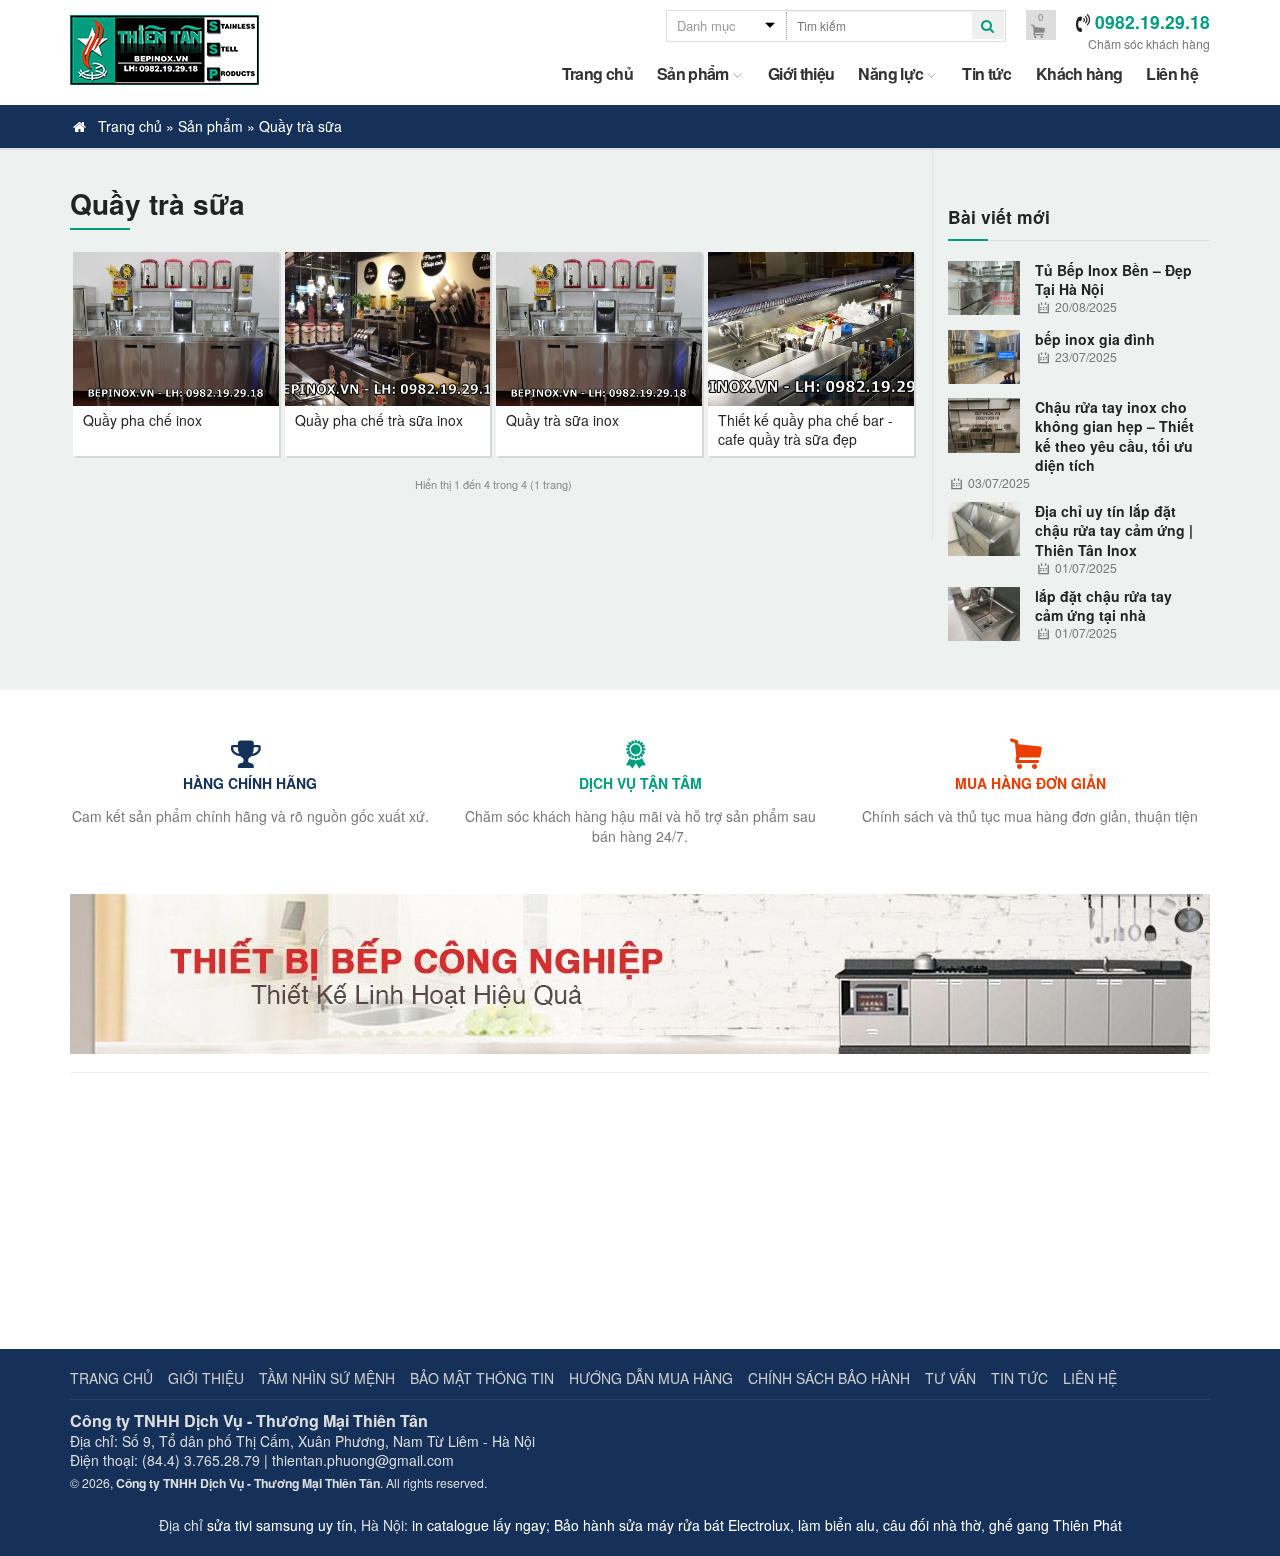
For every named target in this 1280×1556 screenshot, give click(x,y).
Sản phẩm (693, 73)
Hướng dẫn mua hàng (651, 1378)
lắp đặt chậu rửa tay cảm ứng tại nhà (1103, 606)
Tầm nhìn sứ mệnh (327, 1378)
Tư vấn (950, 1378)
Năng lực (890, 73)
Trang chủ (597, 73)
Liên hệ (1172, 73)
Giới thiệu (801, 73)
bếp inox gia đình (1095, 339)
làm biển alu (836, 1525)
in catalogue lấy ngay (479, 1525)
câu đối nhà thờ (932, 1525)
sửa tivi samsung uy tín (280, 1525)
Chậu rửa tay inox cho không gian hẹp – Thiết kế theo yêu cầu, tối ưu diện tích (1114, 436)
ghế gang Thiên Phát (1055, 1525)
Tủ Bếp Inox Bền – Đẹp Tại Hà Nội (1113, 280)
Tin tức (987, 73)
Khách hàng (1079, 73)
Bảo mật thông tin (482, 1378)
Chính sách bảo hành (829, 1378)
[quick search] (988, 25)
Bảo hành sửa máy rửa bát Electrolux (672, 1525)
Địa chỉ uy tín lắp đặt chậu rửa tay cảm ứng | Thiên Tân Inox (1114, 531)
